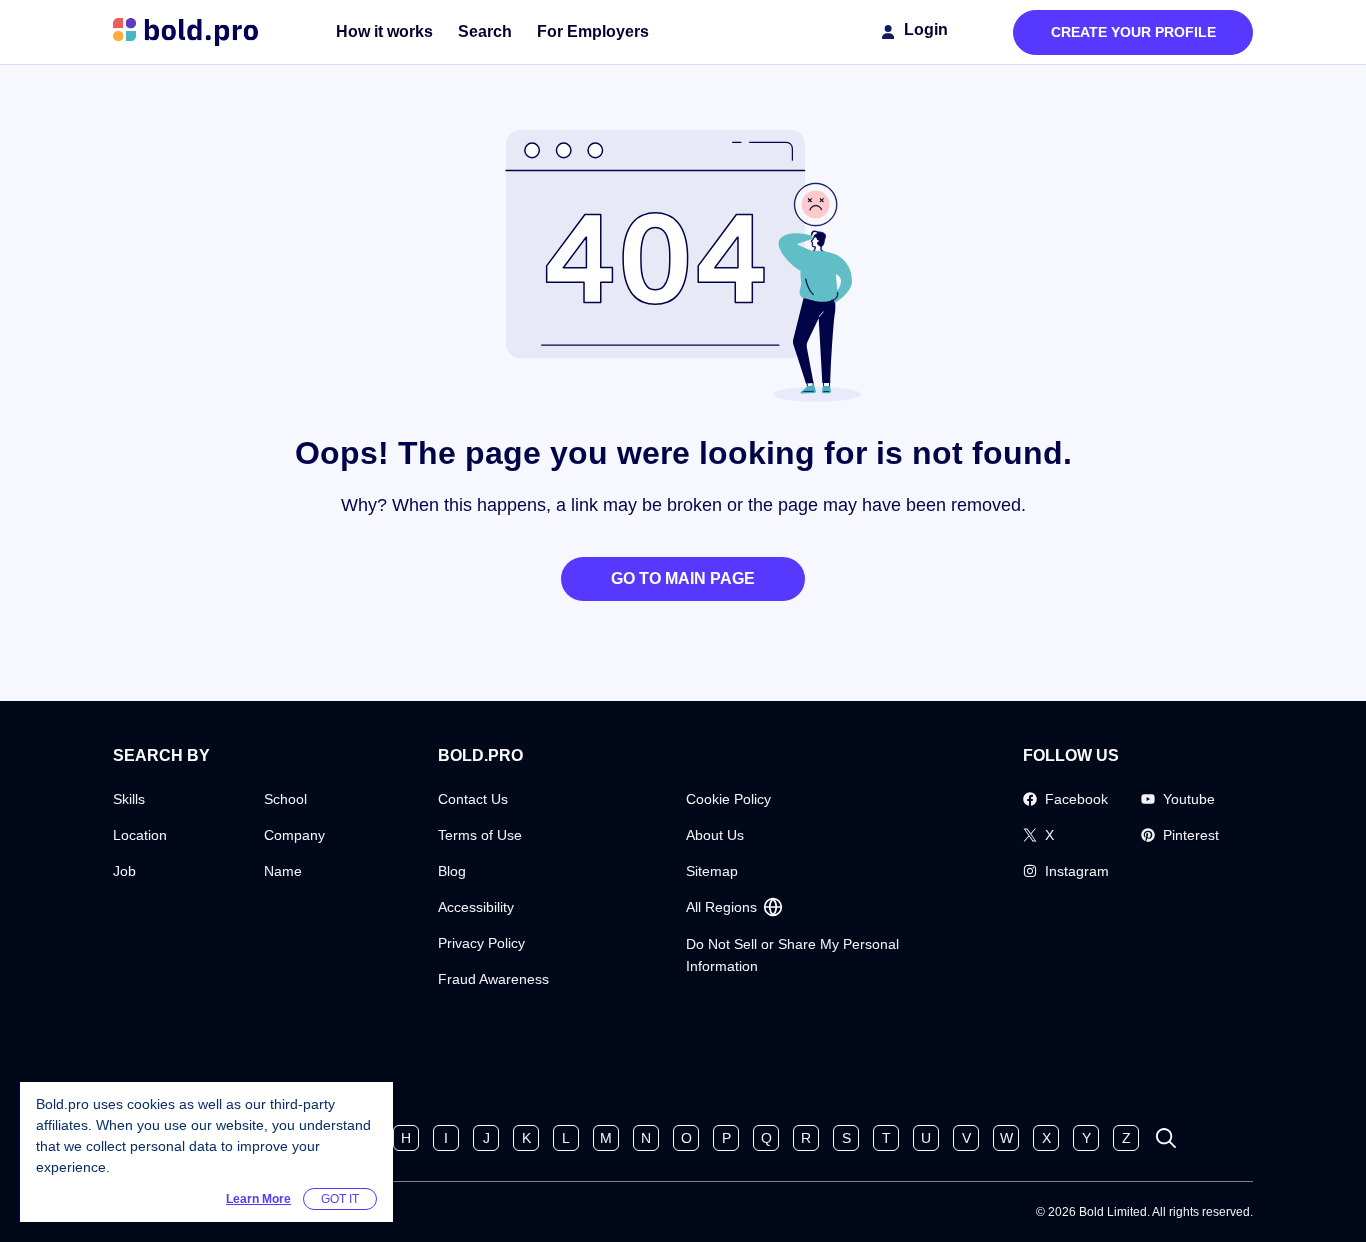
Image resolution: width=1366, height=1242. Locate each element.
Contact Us (473, 799)
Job (124, 871)
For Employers (593, 31)
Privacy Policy (481, 943)
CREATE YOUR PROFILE (1133, 32)
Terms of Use (480, 835)
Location (140, 835)
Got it (340, 1199)
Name (283, 871)
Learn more (258, 1199)
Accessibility (476, 907)
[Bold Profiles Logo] (185, 32)
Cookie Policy (728, 799)
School (285, 799)
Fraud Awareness (493, 979)
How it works (384, 31)
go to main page (683, 578)
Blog (452, 871)
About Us (715, 835)
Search (485, 31)
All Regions (721, 907)
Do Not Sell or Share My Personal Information (792, 955)
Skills (129, 799)
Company (294, 835)
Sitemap (712, 871)
